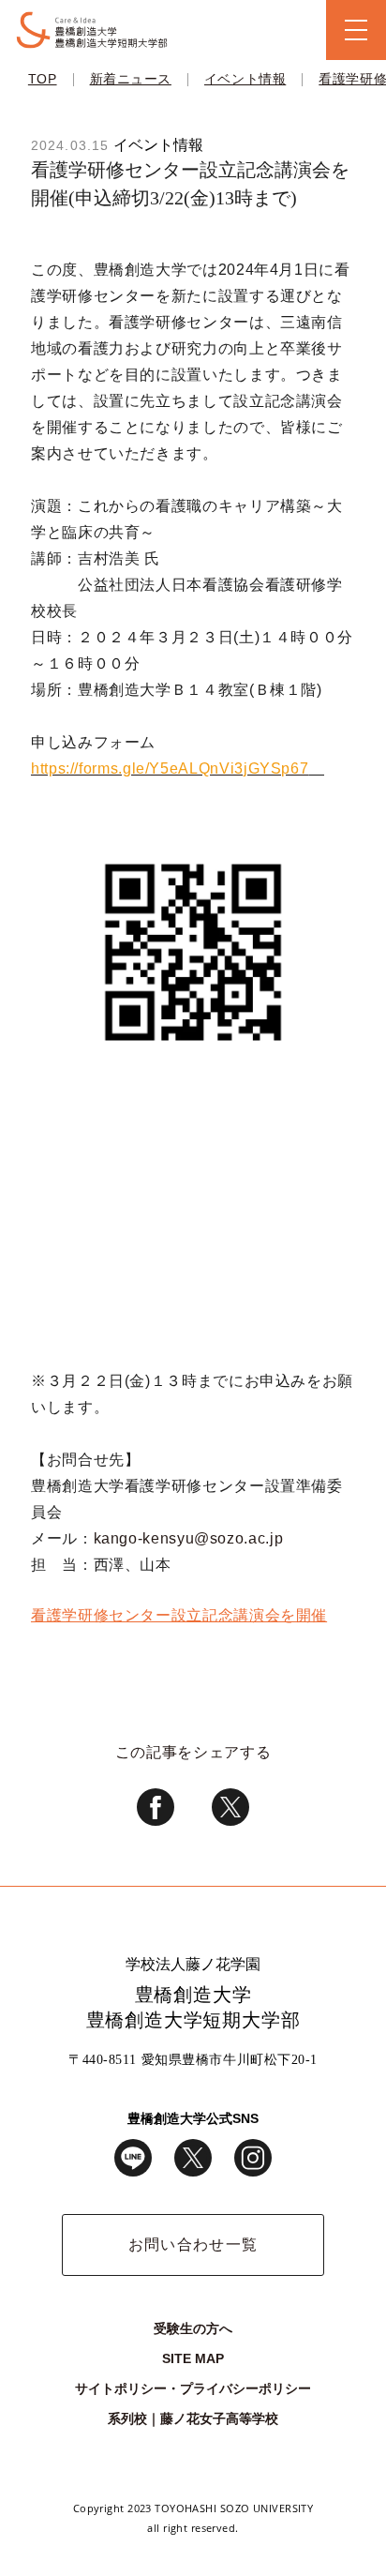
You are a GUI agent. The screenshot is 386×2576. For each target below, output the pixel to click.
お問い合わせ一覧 (193, 2245)
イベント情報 (245, 79)
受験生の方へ (193, 2328)
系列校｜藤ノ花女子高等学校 (193, 2418)
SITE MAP (193, 2358)
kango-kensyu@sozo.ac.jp (189, 1538)
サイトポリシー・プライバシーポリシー (193, 2388)
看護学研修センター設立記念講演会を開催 (179, 1615)
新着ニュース (131, 79)
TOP (43, 79)
